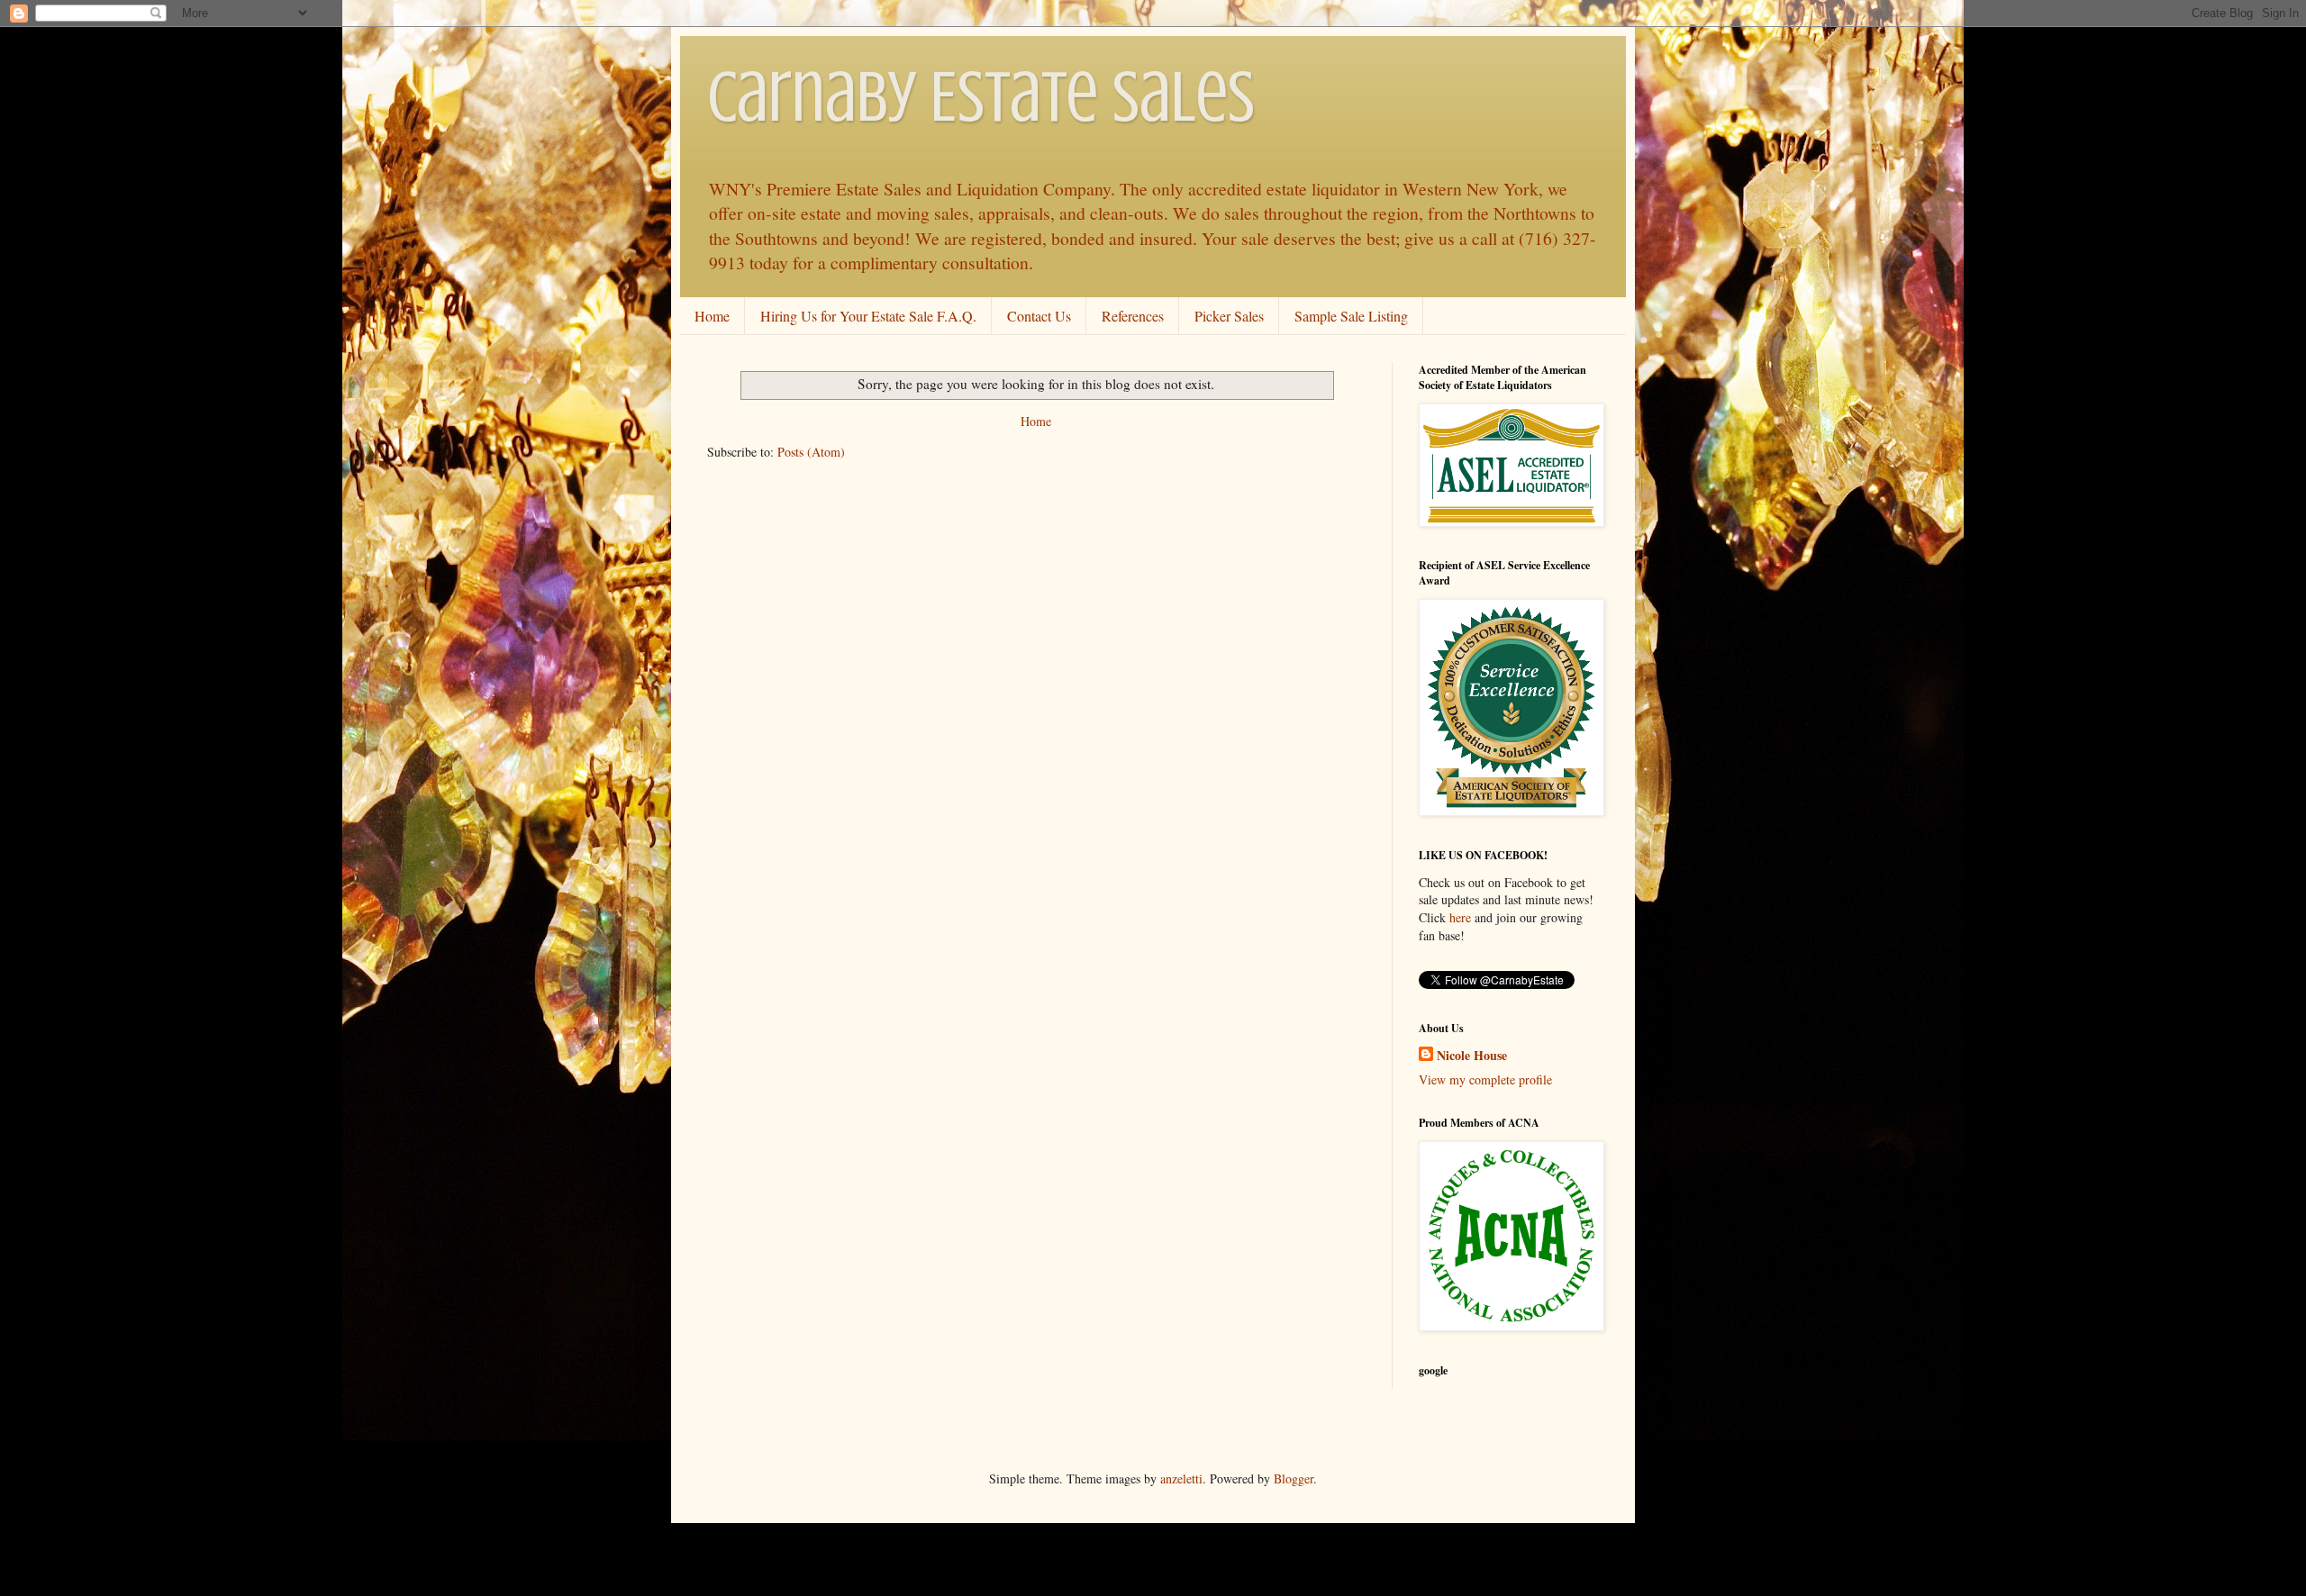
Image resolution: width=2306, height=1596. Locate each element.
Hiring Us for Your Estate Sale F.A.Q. (868, 316)
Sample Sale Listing (1351, 316)
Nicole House (1472, 1056)
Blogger (1294, 1478)
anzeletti (1181, 1478)
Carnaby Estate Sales (981, 97)
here (1460, 917)
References (1133, 316)
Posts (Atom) (811, 452)
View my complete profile (1485, 1079)
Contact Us (1039, 316)
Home (712, 316)
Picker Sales (1229, 316)
